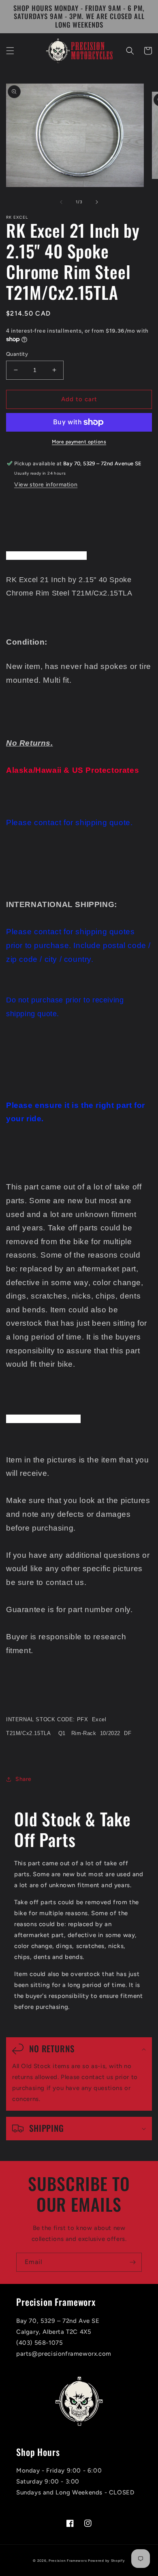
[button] (10, 51)
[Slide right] (97, 202)
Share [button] (23, 1779)
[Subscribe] (132, 2262)
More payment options (79, 442)
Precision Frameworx (68, 2561)
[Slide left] (61, 202)
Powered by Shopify (107, 2561)
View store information (46, 485)
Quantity (17, 354)
